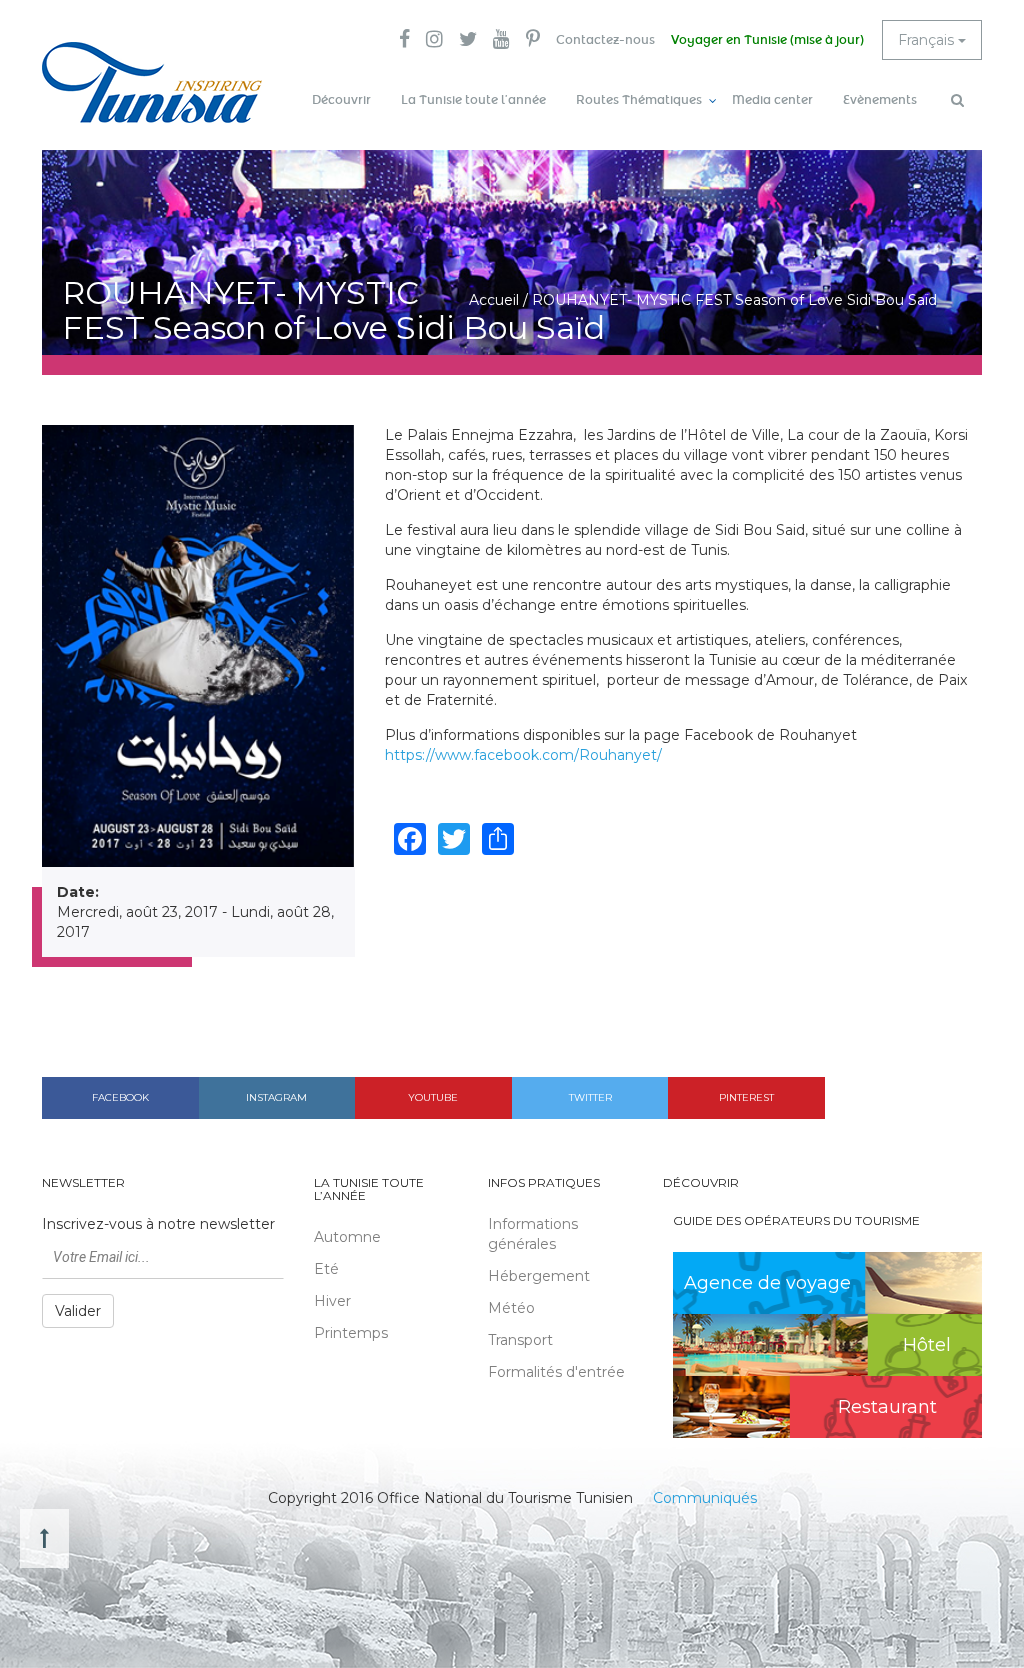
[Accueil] (152, 82)
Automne (347, 1237)
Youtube (433, 1097)
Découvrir (341, 100)
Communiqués (705, 1498)
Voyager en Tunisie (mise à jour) (767, 40)
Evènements (880, 100)
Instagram (276, 1097)
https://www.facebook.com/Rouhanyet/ (523, 755)
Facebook (120, 1097)
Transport (520, 1340)
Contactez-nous (605, 40)
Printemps (351, 1333)
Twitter (590, 1097)
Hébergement (539, 1276)
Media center (772, 100)
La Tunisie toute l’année (473, 100)
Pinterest (746, 1097)
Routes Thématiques (639, 100)
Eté (326, 1269)
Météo (511, 1308)
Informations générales (533, 1234)
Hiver (332, 1301)
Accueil (494, 300)
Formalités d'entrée (556, 1372)
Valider (78, 1311)
